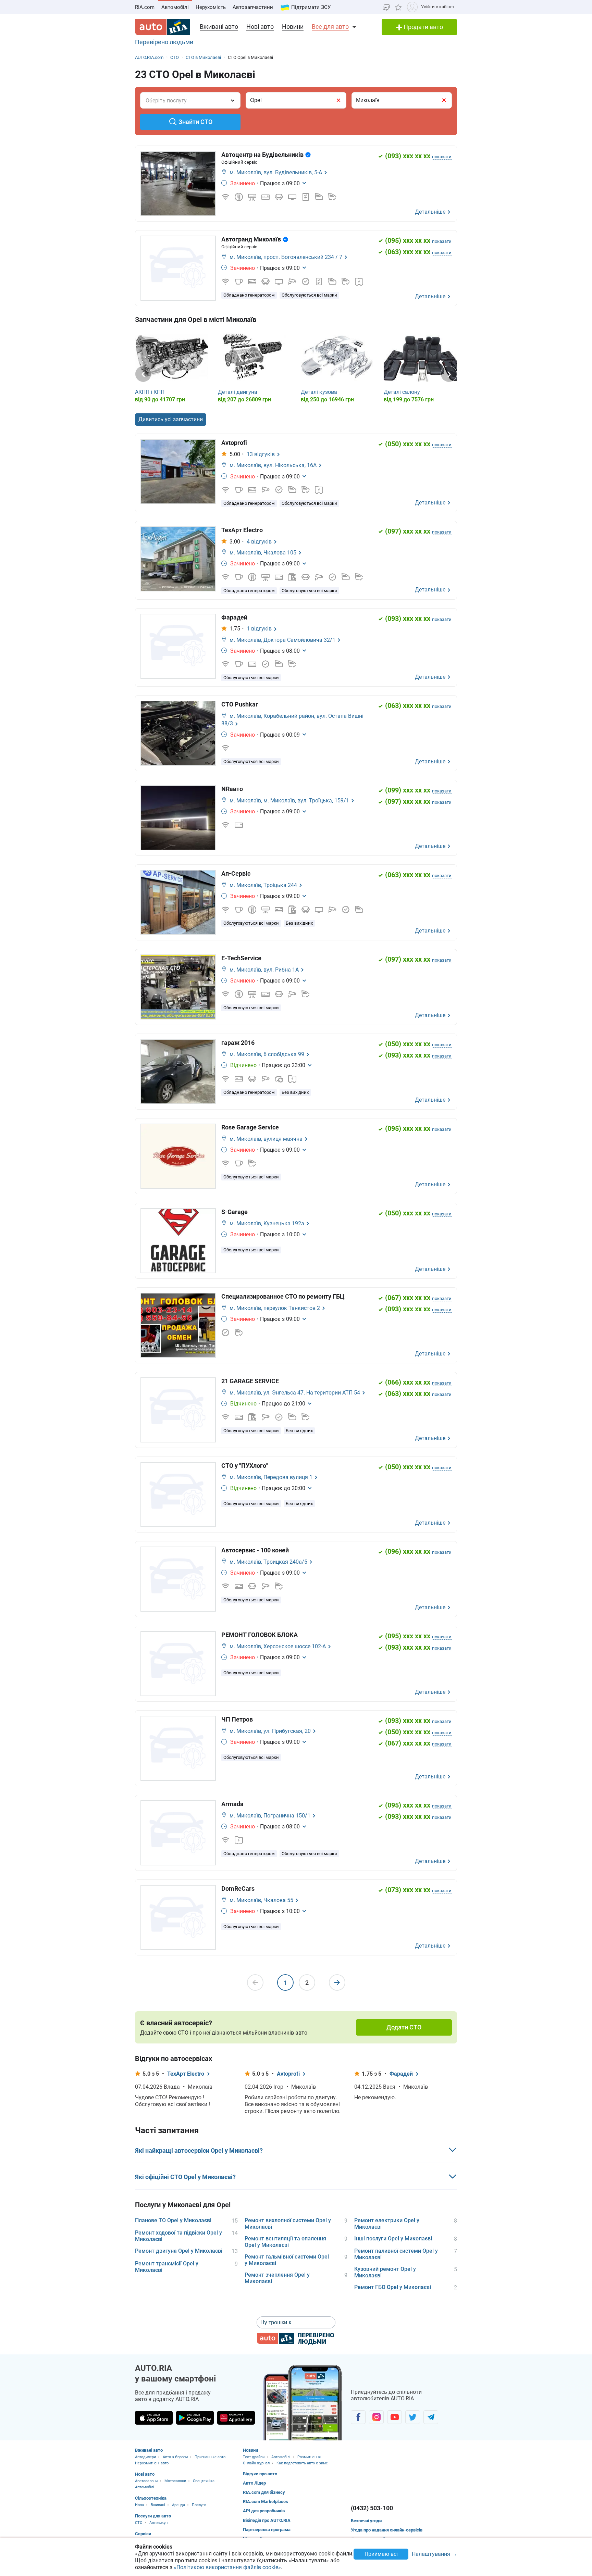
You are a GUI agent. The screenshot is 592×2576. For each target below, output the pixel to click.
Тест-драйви (254, 2457)
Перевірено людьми (164, 42)
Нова (139, 2505)
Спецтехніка (204, 2481)
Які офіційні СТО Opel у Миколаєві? (185, 2177)
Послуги (199, 2505)
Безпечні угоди (366, 2521)
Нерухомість (211, 7)
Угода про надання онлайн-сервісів (387, 2530)
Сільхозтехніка (151, 2498)
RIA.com (145, 7)
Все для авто (330, 27)
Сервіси (143, 2534)
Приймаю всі (381, 2554)
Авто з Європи (175, 2457)
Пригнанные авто (210, 2457)
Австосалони (146, 2481)
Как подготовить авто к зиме (302, 2463)
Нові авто (260, 27)
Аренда (178, 2505)
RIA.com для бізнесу (264, 2492)
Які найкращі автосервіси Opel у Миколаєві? (199, 2150)
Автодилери (145, 2457)
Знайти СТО (195, 122)
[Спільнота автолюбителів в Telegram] (431, 2417)
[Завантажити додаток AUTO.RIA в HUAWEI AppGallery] (236, 2418)
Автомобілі (175, 7)
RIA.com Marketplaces (266, 2502)
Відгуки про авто (260, 2474)
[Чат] (386, 7)
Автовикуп (158, 2523)
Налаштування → (434, 2554)
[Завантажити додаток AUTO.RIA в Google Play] (195, 2418)
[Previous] (143, 374)
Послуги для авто (153, 2516)
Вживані (158, 2505)
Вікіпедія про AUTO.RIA (267, 2520)
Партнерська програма (267, 2530)
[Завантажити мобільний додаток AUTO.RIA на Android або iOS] (303, 2403)
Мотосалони (175, 2481)
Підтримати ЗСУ (311, 7)
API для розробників (264, 2511)
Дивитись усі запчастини (171, 419)
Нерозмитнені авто (152, 2463)
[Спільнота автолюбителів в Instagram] (376, 2417)
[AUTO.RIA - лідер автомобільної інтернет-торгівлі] (162, 27)
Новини (293, 27)
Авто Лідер (254, 2483)
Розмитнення (309, 2457)
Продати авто (423, 27)
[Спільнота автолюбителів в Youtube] (394, 2417)
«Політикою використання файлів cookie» (227, 2567)
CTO (139, 2523)
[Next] (449, 374)
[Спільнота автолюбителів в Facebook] (358, 2417)
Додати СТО (404, 2027)
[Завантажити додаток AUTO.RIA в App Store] (154, 2418)
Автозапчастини (253, 7)
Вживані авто (219, 27)
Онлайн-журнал (256, 2463)
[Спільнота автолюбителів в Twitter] (413, 2417)
